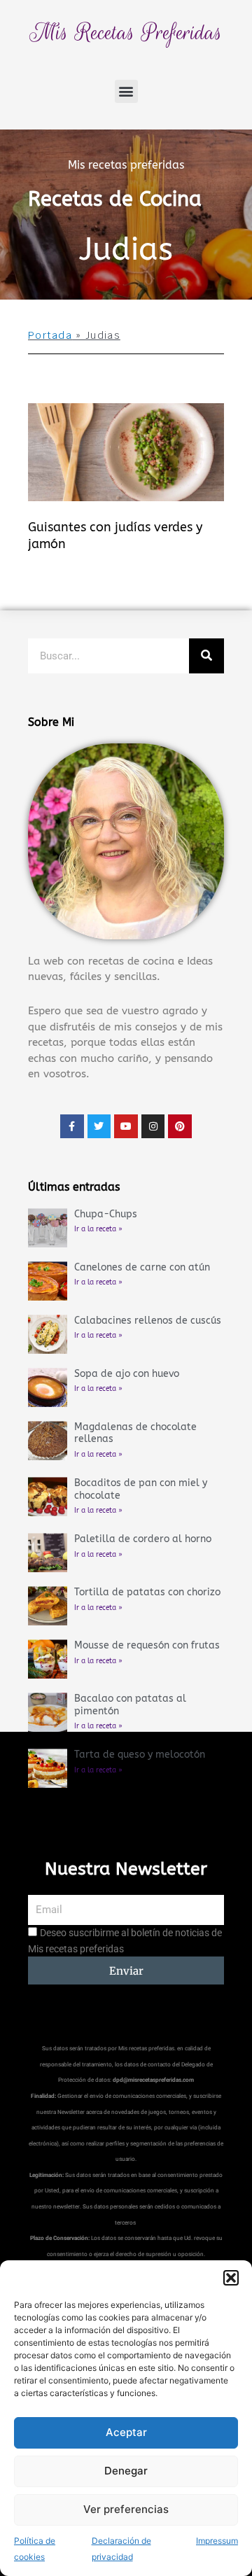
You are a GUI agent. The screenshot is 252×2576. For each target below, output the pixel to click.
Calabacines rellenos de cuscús (148, 1321)
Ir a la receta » (98, 1229)
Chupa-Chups (106, 1214)
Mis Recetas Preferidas (126, 33)
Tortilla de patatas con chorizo (147, 1592)
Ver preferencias (126, 2509)
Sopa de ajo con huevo (127, 1374)
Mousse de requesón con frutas (147, 1645)
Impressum (217, 2541)
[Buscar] (206, 656)
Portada (50, 335)
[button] (231, 2278)
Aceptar (126, 2432)
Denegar (126, 2471)
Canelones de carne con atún (142, 1267)
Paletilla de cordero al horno (143, 1539)
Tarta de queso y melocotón (140, 1755)
